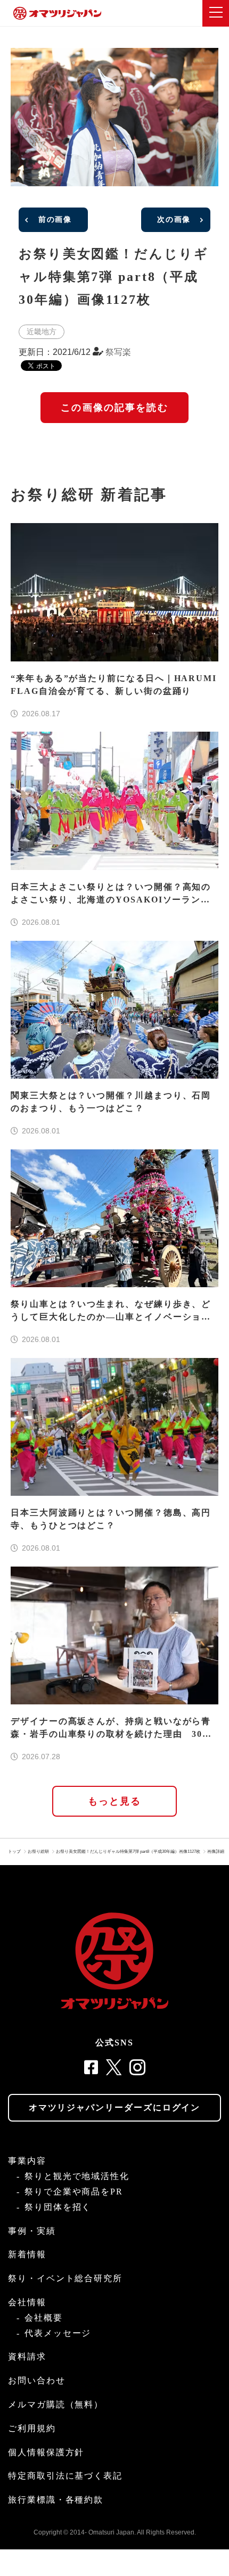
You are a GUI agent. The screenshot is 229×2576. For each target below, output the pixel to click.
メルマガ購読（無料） (56, 2404)
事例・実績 (32, 2231)
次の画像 (174, 220)
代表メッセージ (58, 2333)
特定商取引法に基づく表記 (65, 2476)
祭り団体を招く (58, 2207)
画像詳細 (216, 1852)
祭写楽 (118, 352)
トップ (14, 1852)
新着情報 (27, 2254)
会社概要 (44, 2318)
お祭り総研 (38, 1852)
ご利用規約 (32, 2428)
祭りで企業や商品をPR (74, 2192)
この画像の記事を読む (114, 408)
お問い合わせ (37, 2380)
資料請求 (27, 2356)
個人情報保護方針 (46, 2452)
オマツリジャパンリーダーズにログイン (115, 2107)
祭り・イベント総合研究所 (65, 2278)
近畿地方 (42, 332)
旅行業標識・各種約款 (56, 2500)
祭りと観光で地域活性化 (77, 2176)
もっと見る (115, 1801)
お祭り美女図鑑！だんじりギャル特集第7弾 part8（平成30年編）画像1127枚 (128, 1852)
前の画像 (55, 220)
